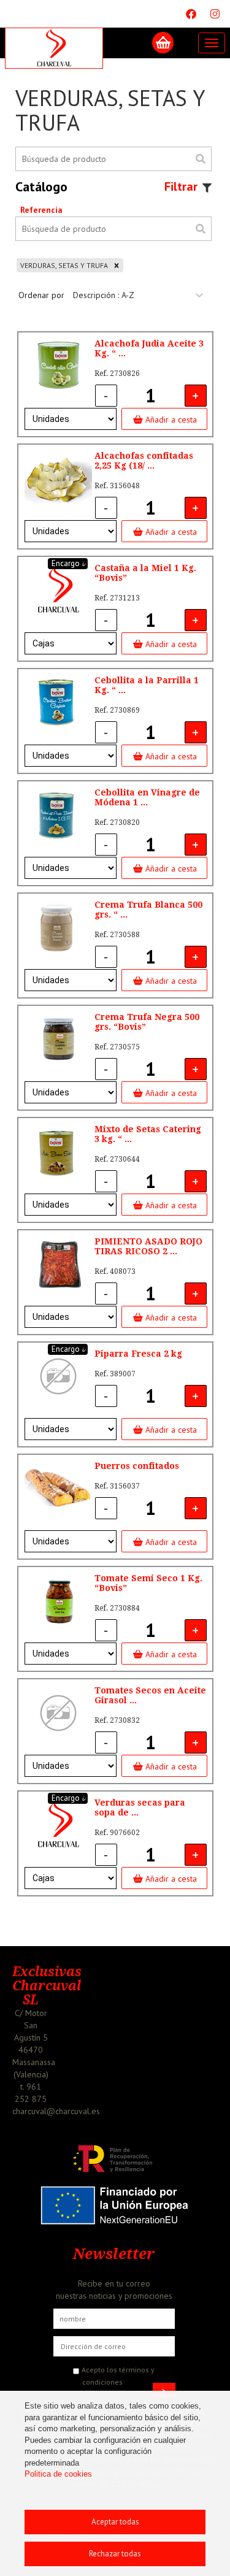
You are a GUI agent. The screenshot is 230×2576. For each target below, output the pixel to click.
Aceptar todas (115, 2522)
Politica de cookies (58, 2474)
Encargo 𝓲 (68, 563)
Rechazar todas (115, 2554)
